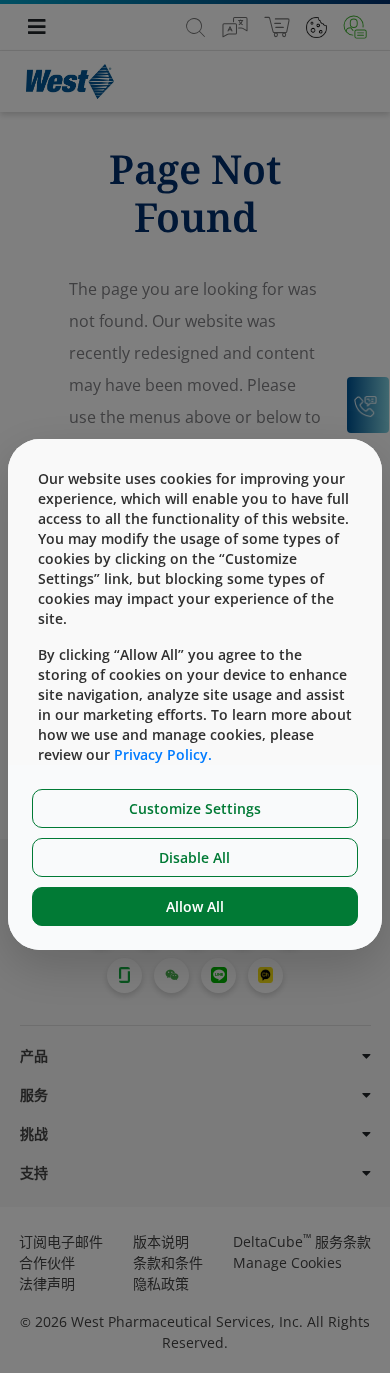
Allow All (195, 906)
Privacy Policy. (163, 754)
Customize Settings (195, 808)
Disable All (194, 857)
